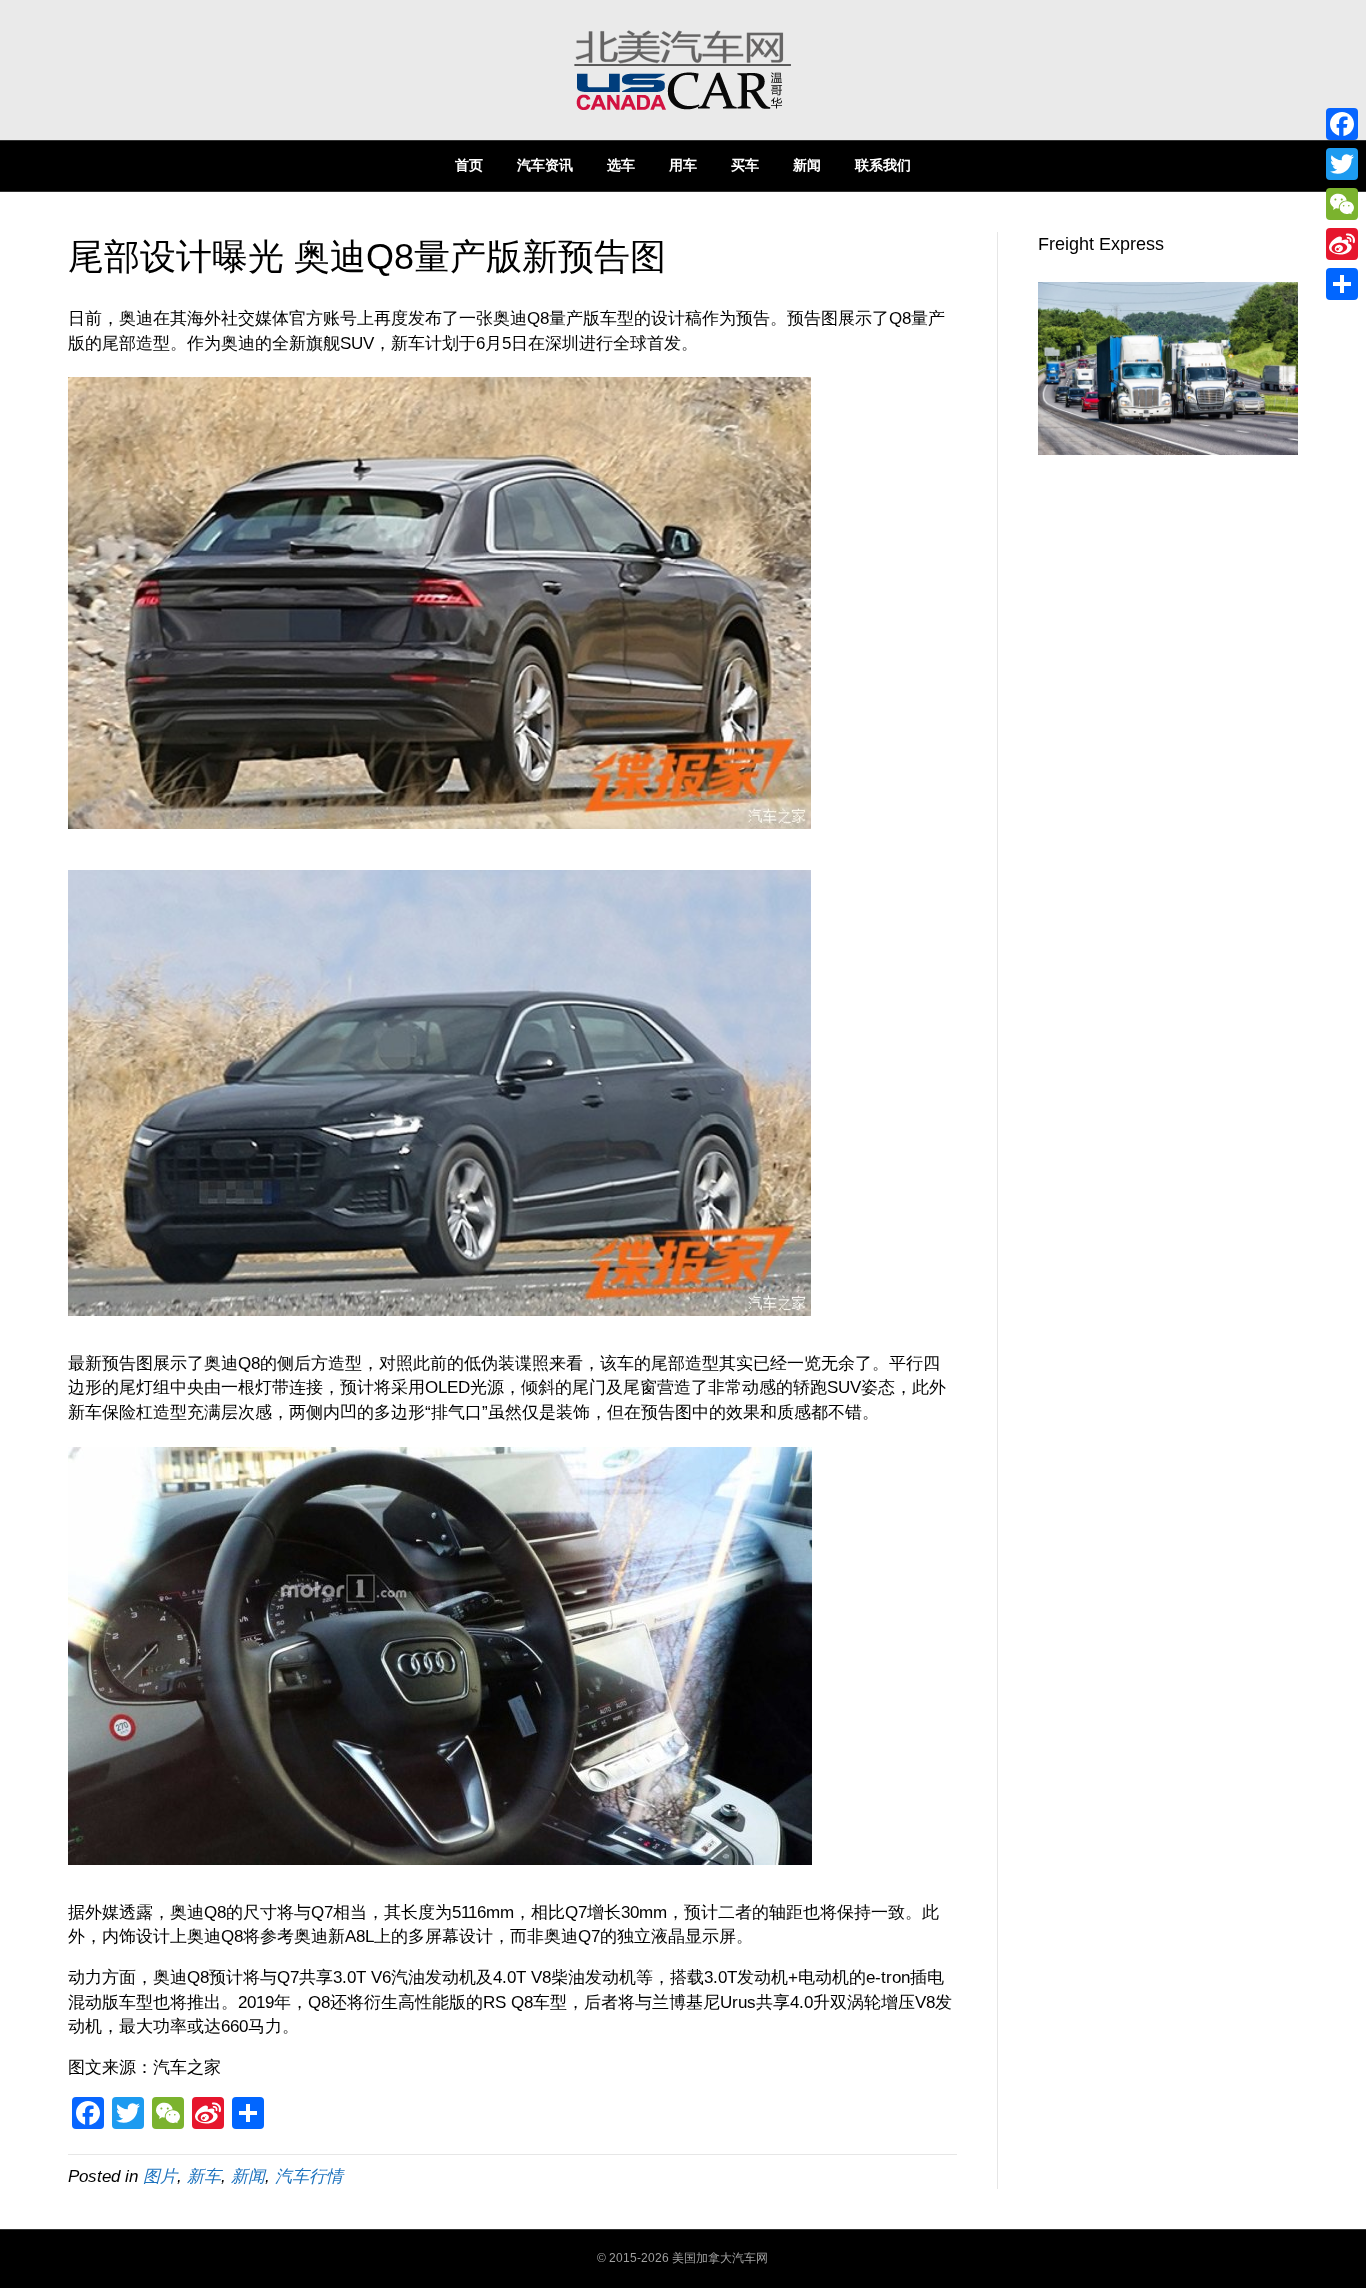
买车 (745, 165)
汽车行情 (309, 2176)
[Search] (1282, 164)
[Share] (1342, 284)
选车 (621, 165)
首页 (469, 165)
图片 (160, 2176)
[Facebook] (1342, 124)
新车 (204, 2176)
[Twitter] (1342, 164)
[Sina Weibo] (1342, 244)
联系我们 (883, 165)
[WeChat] (1342, 204)
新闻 (807, 165)
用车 (683, 165)
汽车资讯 (545, 165)
